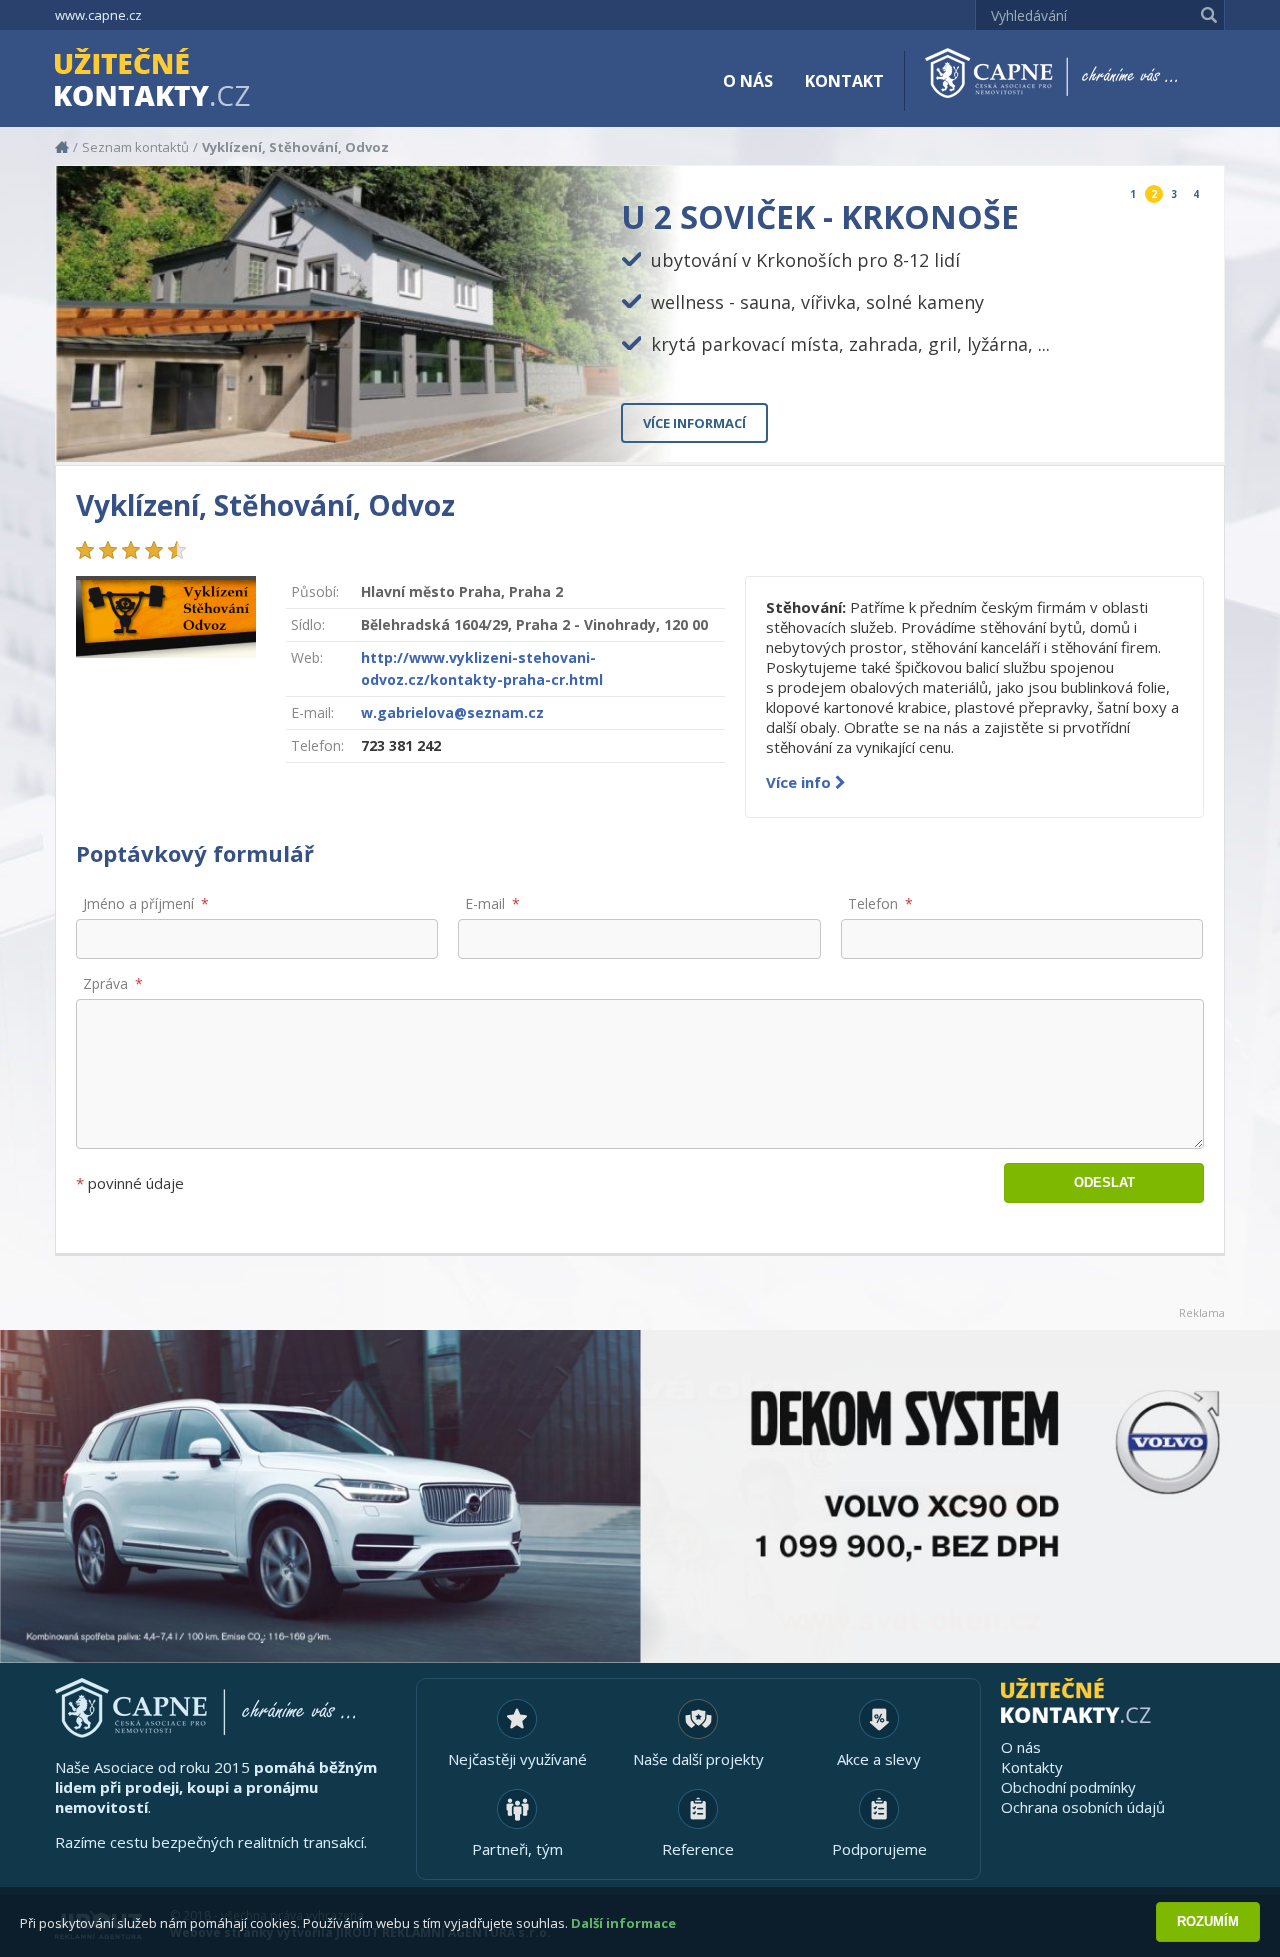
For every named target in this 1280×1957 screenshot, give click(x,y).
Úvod (62, 147)
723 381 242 (401, 745)
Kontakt (844, 81)
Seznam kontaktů (135, 147)
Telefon (873, 903)
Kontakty (1032, 1767)
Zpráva (105, 983)
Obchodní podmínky (1068, 1787)
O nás (748, 81)
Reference (698, 1849)
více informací (694, 423)
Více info (800, 782)
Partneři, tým (517, 1849)
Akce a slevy (879, 1759)
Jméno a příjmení (138, 903)
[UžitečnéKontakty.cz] (181, 80)
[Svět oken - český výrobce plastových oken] (640, 1496)
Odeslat (1104, 1182)
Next (1192, 430)
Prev (1162, 430)
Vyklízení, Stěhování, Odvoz (295, 147)
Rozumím (1208, 1921)
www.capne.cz (98, 15)
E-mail (485, 903)
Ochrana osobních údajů (1083, 1807)
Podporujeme (879, 1849)
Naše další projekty (698, 1759)
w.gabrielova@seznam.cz (452, 712)
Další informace (623, 1923)
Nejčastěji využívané (517, 1759)
